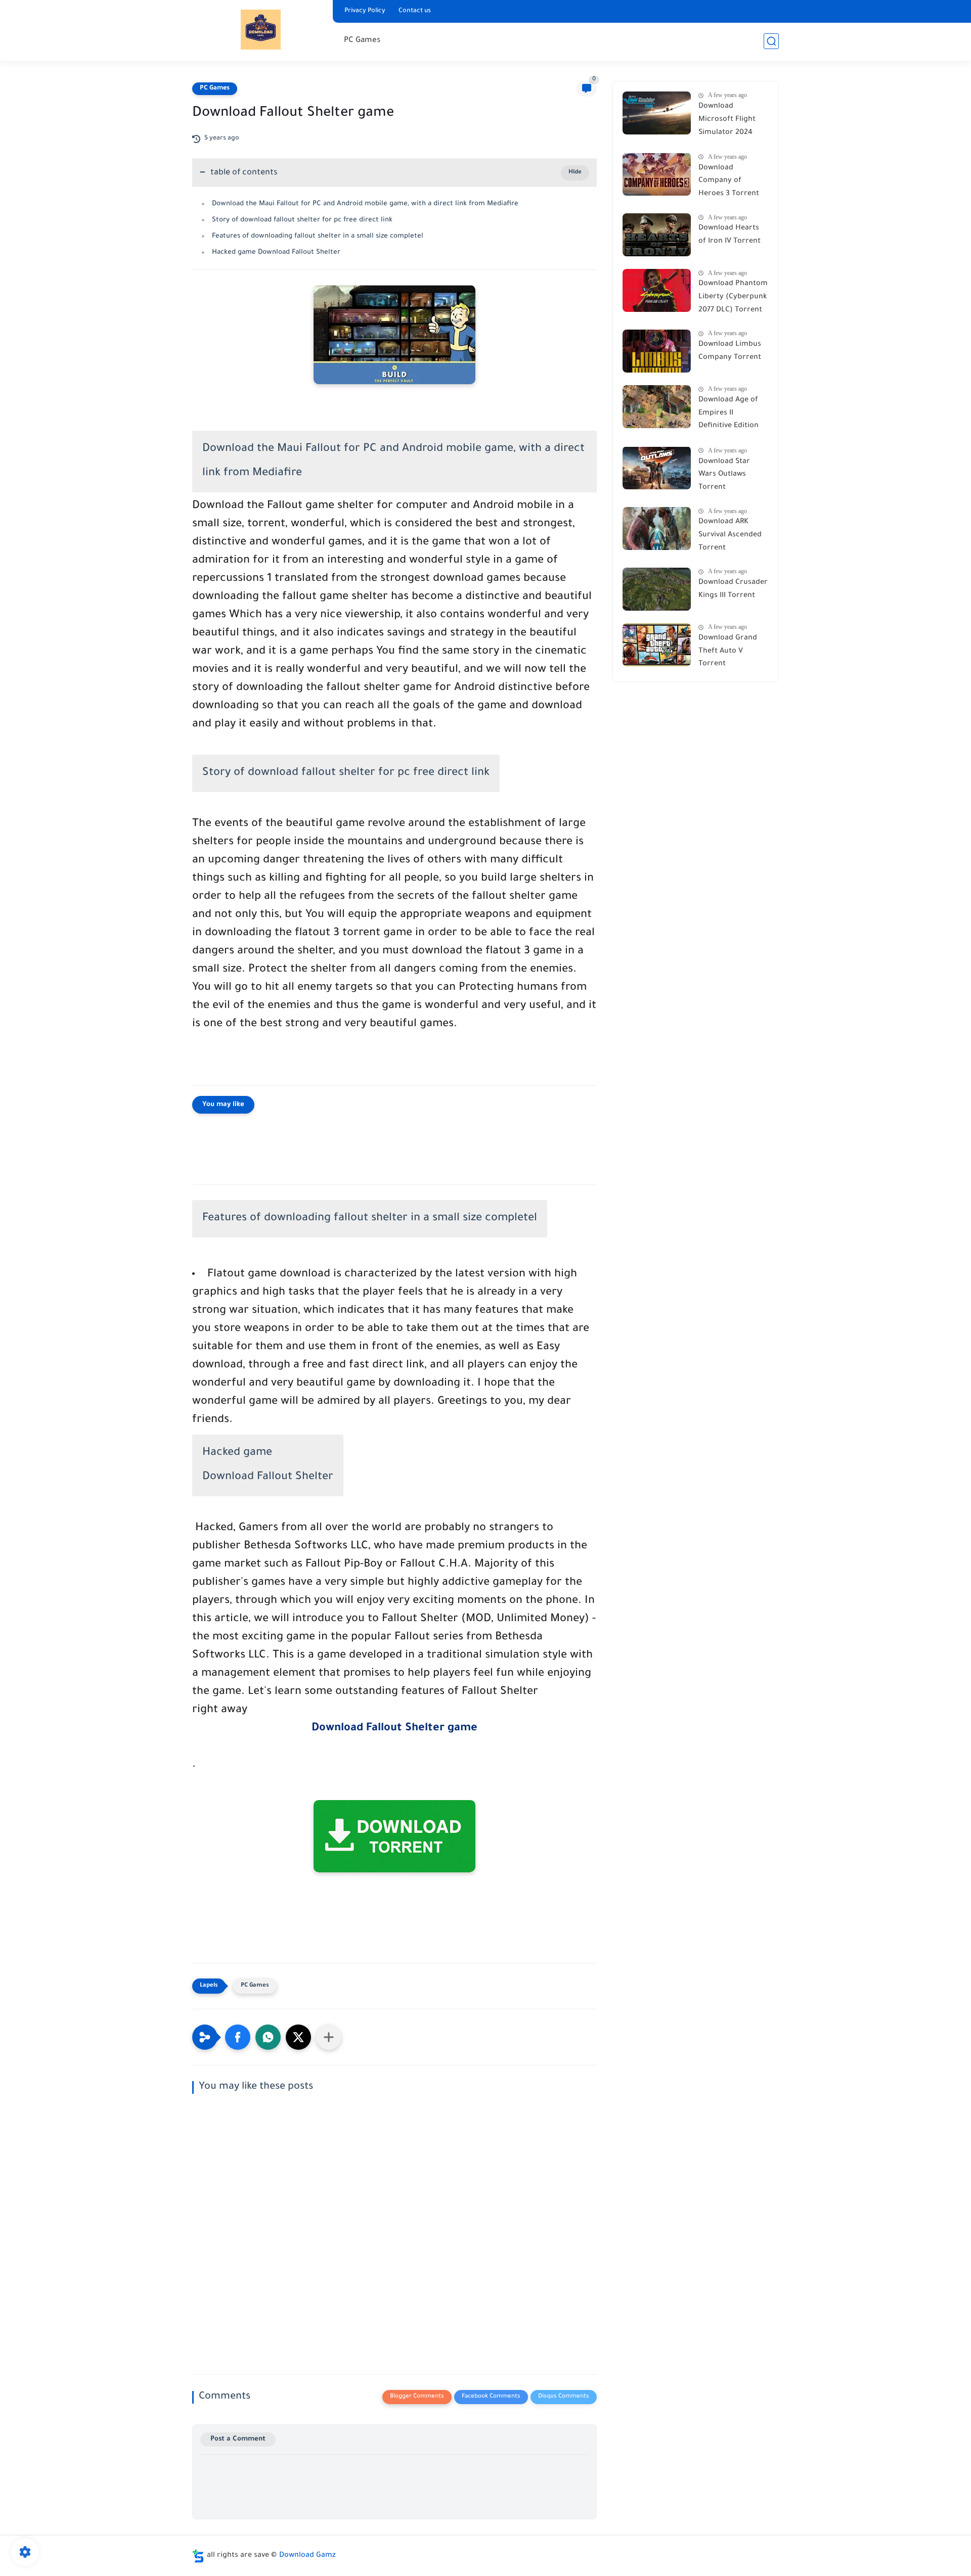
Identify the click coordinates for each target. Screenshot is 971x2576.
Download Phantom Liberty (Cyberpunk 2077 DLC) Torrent (733, 297)
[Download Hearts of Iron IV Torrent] (657, 235)
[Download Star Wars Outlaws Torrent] (657, 468)
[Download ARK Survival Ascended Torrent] (657, 528)
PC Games (362, 41)
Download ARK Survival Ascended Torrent (730, 535)
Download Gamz (307, 2556)
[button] (238, 2037)
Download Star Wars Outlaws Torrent (724, 474)
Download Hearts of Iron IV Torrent (730, 235)
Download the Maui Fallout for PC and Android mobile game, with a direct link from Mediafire (365, 204)
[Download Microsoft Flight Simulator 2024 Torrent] (657, 113)
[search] (771, 41)
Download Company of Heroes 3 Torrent (729, 181)
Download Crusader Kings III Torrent (733, 589)
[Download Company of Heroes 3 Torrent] (657, 174)
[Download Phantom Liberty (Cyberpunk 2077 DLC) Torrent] (657, 290)
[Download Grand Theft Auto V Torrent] (657, 645)
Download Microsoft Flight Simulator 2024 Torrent (727, 121)
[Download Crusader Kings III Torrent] (657, 589)
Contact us (415, 11)
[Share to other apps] (329, 2037)
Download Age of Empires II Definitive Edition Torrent (729, 415)
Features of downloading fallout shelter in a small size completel (318, 236)
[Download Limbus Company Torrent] (657, 351)
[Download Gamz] (261, 30)
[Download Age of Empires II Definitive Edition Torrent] (657, 407)
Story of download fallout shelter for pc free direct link (302, 220)
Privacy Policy (365, 11)
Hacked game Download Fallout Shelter (276, 252)
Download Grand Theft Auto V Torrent (728, 651)
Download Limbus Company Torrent (730, 351)
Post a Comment (238, 2439)
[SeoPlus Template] (198, 2556)
